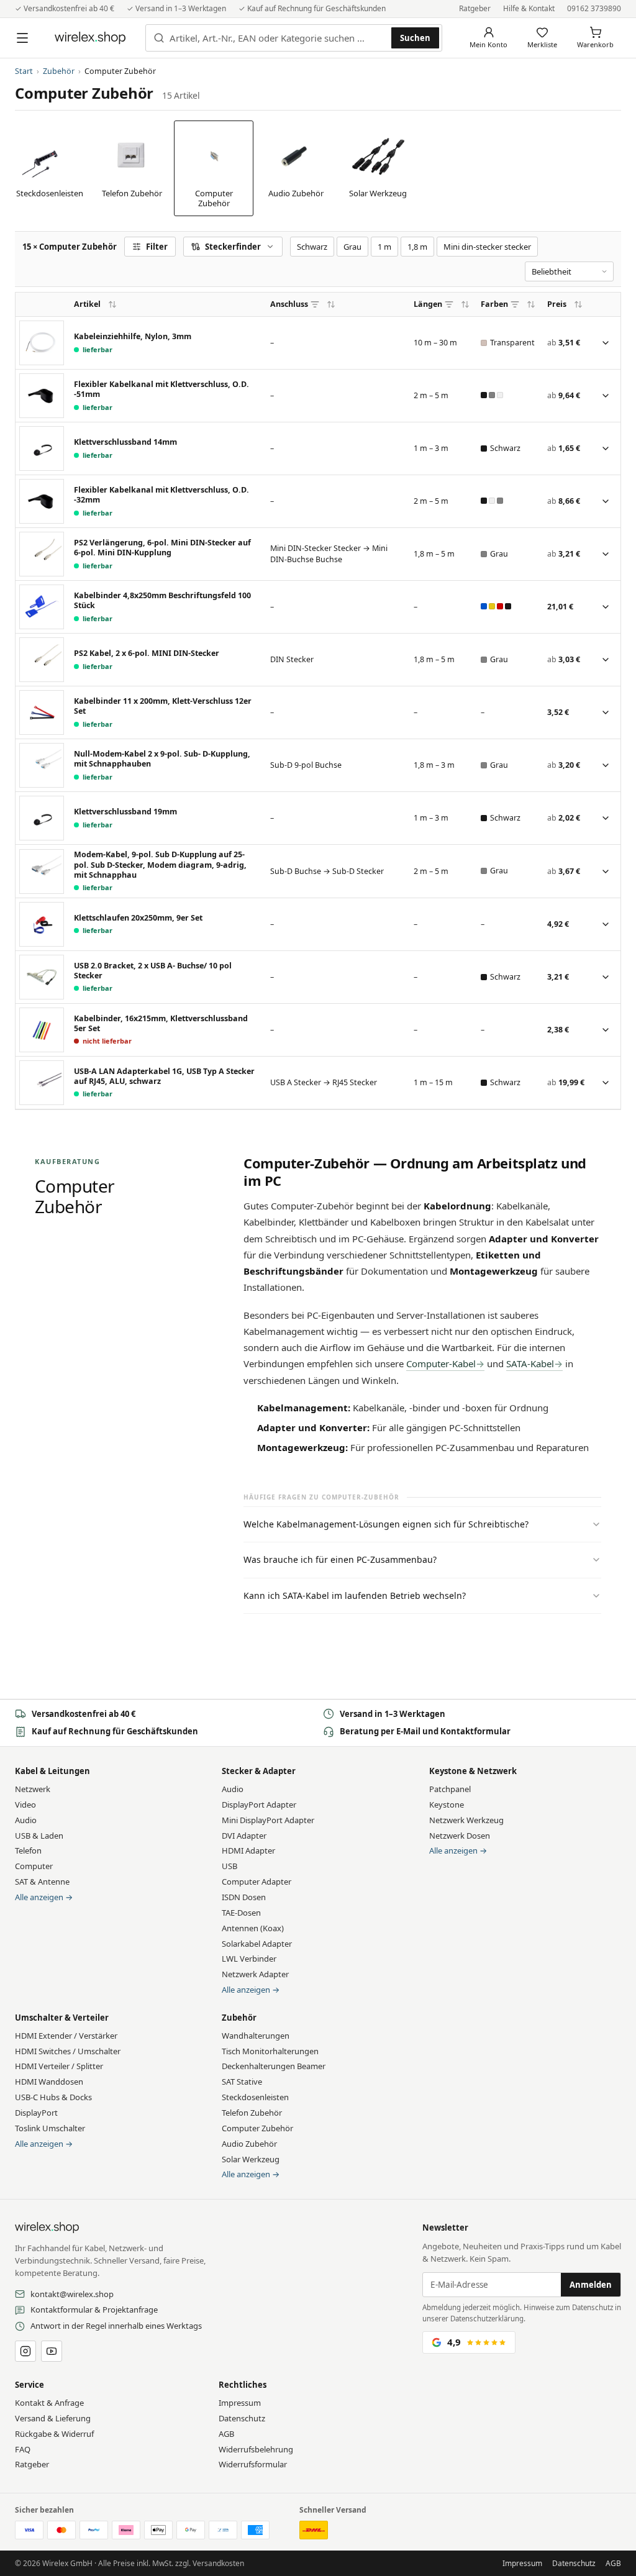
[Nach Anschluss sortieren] (331, 304)
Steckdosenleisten (255, 2097)
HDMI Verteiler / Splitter (59, 2066)
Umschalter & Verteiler (62, 2018)
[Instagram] (25, 2351)
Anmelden (591, 2285)
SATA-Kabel (530, 1363)
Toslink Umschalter (50, 2128)
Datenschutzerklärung (487, 2319)
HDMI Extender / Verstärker (66, 2036)
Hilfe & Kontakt (529, 8)
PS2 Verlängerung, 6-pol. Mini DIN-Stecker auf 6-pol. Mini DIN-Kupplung (162, 548)
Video (25, 1805)
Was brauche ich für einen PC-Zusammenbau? (340, 1559)
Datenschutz (242, 2418)
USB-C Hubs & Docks (53, 2097)
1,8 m (417, 247)
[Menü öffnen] (22, 38)
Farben (494, 304)
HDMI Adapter (248, 1850)
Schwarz (312, 247)
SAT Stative (242, 2082)
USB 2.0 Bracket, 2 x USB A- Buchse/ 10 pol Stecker (153, 971)
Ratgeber (475, 8)
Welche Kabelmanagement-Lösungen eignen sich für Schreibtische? (386, 1524)
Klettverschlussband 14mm (125, 442)
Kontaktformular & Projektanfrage (94, 2310)
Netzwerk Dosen (460, 1836)
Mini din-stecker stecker (487, 247)
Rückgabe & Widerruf (54, 2434)
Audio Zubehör (249, 2144)
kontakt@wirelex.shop (72, 2294)
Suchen (415, 38)
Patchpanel (450, 1789)
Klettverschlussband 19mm (125, 812)
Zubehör (59, 71)
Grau (352, 247)
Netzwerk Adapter (255, 1974)
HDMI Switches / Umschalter (68, 2051)
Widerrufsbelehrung (256, 2449)
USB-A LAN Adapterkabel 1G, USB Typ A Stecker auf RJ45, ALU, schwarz (164, 1076)
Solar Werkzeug (251, 2159)
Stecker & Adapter (259, 1771)
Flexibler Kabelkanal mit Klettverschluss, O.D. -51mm (161, 389)
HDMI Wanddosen (49, 2082)
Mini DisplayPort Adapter (268, 1820)
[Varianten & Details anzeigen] (606, 343)
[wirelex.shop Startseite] (90, 38)
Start (24, 71)
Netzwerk (33, 1789)
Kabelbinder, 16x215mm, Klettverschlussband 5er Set (161, 1024)
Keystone (447, 1805)
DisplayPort (36, 2113)
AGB (226, 2434)
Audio (26, 1820)
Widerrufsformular (253, 2464)
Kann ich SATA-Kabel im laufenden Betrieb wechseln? (355, 1595)
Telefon (28, 1850)
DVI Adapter (244, 1836)
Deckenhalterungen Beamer (274, 2066)
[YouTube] (52, 2351)
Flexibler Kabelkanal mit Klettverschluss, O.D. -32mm (161, 495)
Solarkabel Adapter (257, 1944)
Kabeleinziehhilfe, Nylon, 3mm (133, 337)
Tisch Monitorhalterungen (270, 2051)
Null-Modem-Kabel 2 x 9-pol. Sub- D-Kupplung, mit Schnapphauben (162, 759)
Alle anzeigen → (44, 1897)
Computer (34, 1866)
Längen (428, 304)
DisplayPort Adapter (259, 1805)
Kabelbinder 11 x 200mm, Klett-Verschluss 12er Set (163, 706)
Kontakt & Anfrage (49, 2403)
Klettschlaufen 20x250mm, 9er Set (138, 918)
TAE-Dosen (241, 1913)
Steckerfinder (233, 247)
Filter (157, 247)
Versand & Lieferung (53, 2418)
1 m (384, 247)
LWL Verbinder (249, 1959)
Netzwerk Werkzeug (466, 1820)
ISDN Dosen (244, 1897)
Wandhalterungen (256, 2036)
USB (229, 1866)
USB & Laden (39, 1836)
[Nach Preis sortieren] (578, 304)
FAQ (23, 2449)
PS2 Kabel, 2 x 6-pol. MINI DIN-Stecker (147, 653)
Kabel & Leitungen (52, 1771)
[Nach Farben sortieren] (531, 304)
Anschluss (289, 304)
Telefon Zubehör (252, 2113)
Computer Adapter (257, 1882)
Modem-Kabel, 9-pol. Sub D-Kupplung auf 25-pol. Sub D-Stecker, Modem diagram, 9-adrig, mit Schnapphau (160, 865)
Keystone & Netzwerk (473, 1771)
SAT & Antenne (42, 1882)
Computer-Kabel (441, 1363)
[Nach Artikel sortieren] (112, 304)
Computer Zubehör (257, 2128)
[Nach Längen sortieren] (465, 304)
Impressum (240, 2403)
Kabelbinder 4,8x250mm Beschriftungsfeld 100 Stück (162, 601)
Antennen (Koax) (253, 1928)
